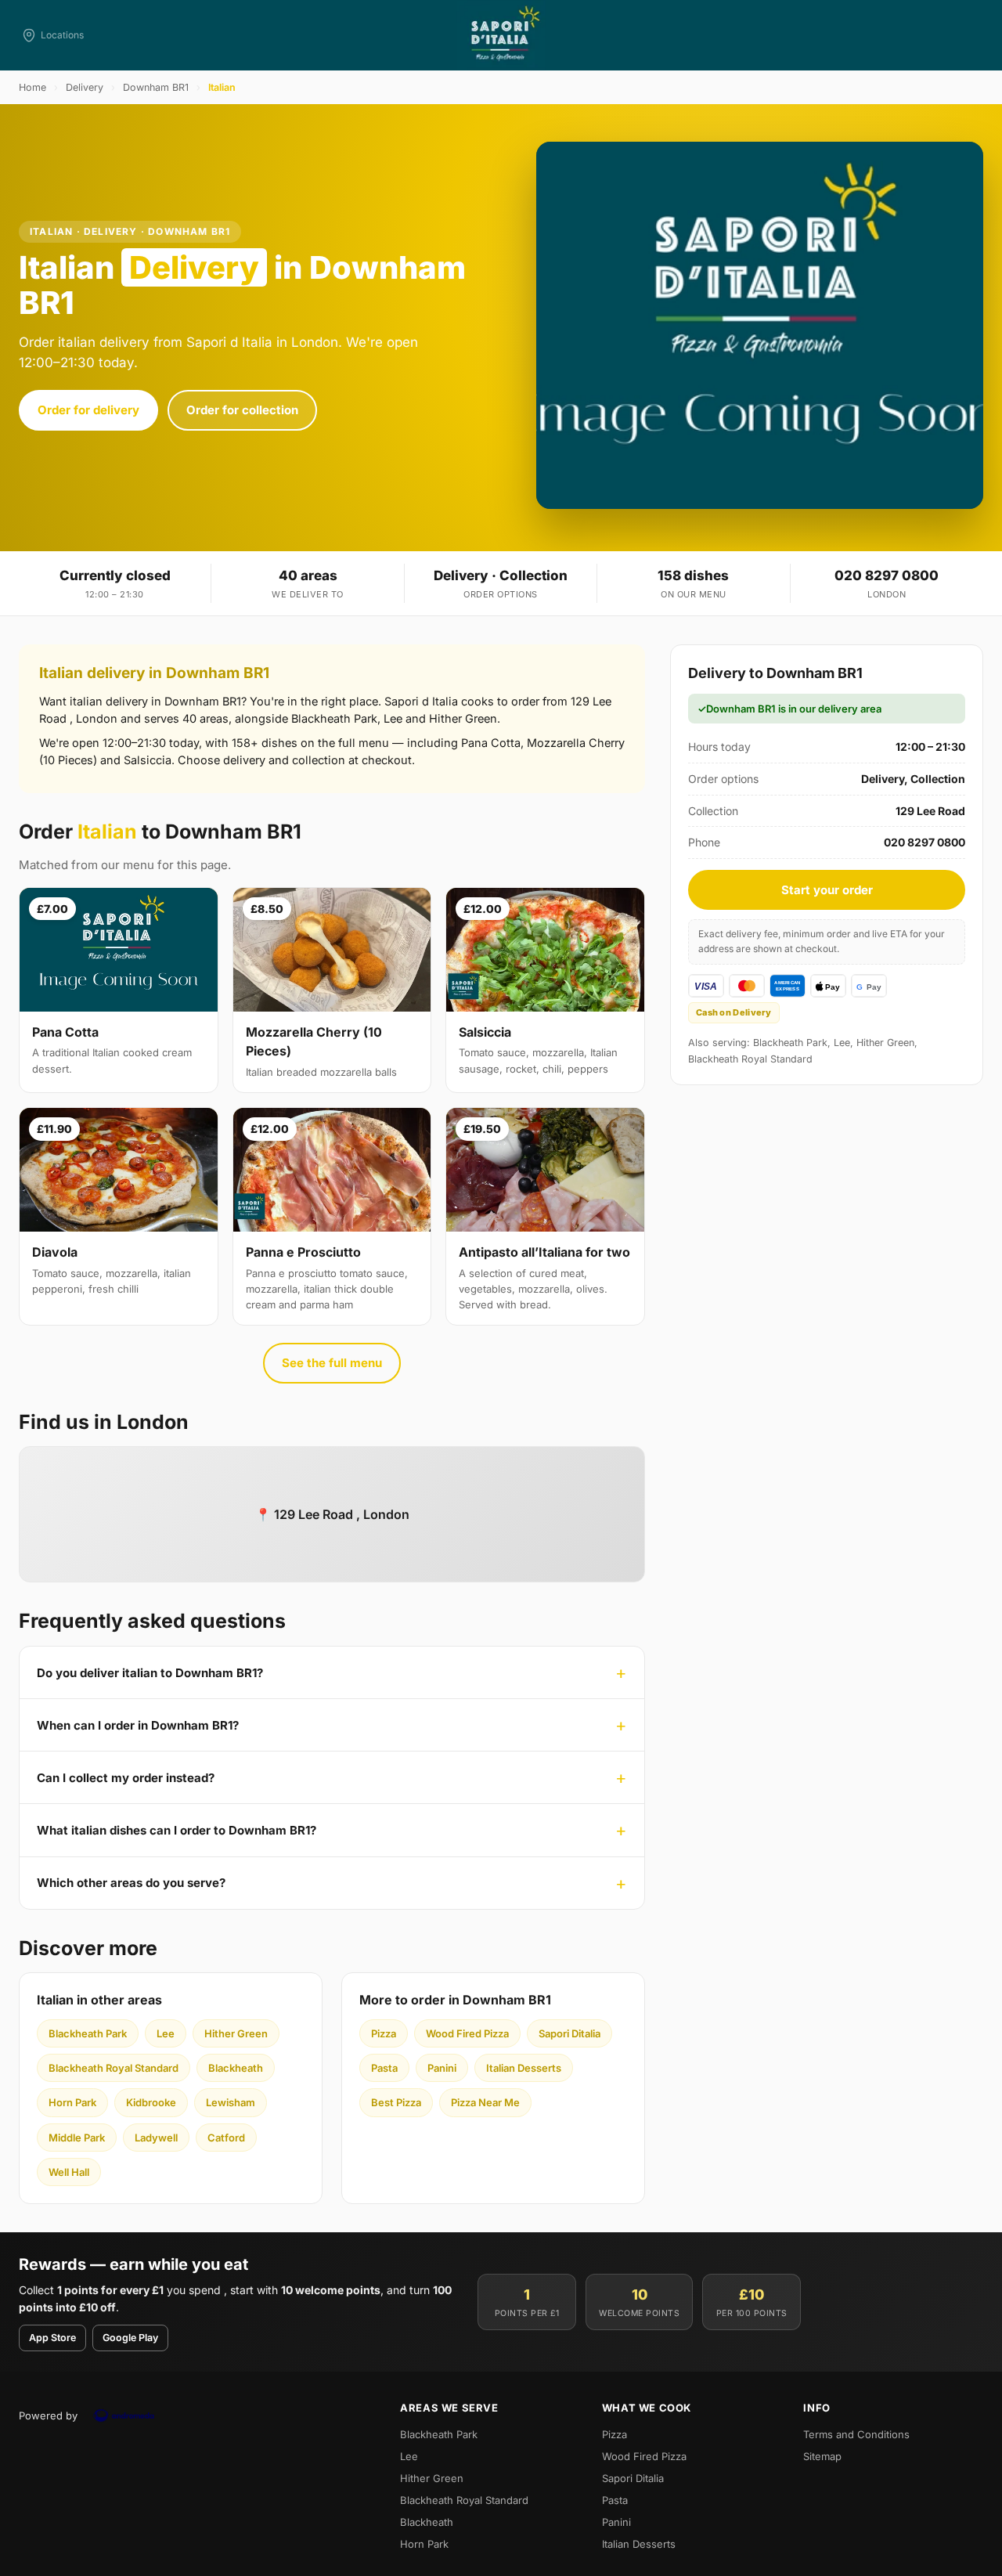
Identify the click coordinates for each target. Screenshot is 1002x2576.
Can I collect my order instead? (126, 1778)
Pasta (384, 2068)
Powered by (48, 2415)
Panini (442, 2068)
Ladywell (156, 2138)
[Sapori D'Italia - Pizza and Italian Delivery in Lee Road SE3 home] (501, 35)
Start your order (827, 890)
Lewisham (231, 2102)
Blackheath (236, 2068)
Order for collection (242, 410)
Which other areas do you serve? (131, 1883)
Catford (226, 2138)
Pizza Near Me (485, 2102)
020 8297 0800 (887, 575)
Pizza (384, 2033)
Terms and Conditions (856, 2434)
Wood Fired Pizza (467, 2033)
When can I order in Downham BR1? (138, 1725)
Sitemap (822, 2456)
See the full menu (332, 1363)
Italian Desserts (524, 2068)
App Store (52, 2338)
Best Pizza (396, 2102)
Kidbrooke (151, 2102)
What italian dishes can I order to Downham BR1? (177, 1830)
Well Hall (69, 2172)
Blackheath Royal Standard (114, 2068)
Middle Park (77, 2138)
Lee (166, 2033)
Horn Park (72, 2102)
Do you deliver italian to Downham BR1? (150, 1673)
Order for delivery (88, 410)
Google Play (130, 2338)
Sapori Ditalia (569, 2033)
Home (32, 87)
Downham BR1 (156, 87)
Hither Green (236, 2033)
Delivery (85, 87)
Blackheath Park (88, 2033)
